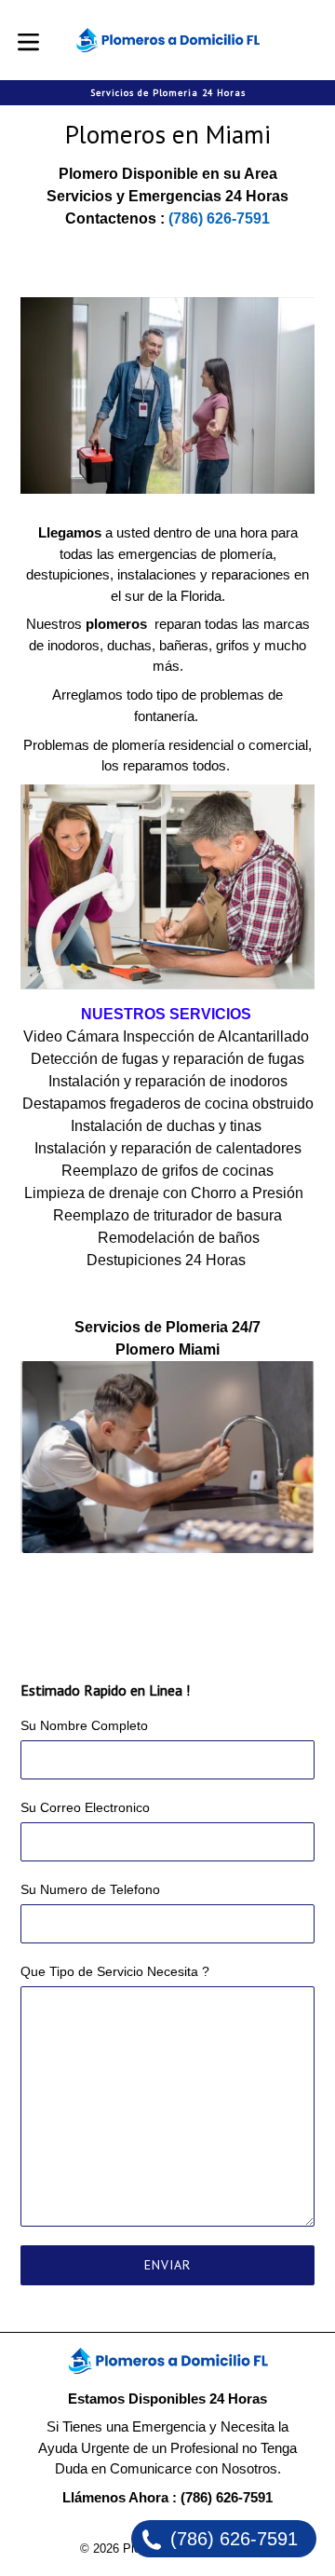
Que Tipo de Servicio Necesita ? (115, 1971)
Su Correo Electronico (85, 1807)
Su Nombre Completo (84, 1725)
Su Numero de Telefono (90, 1889)
